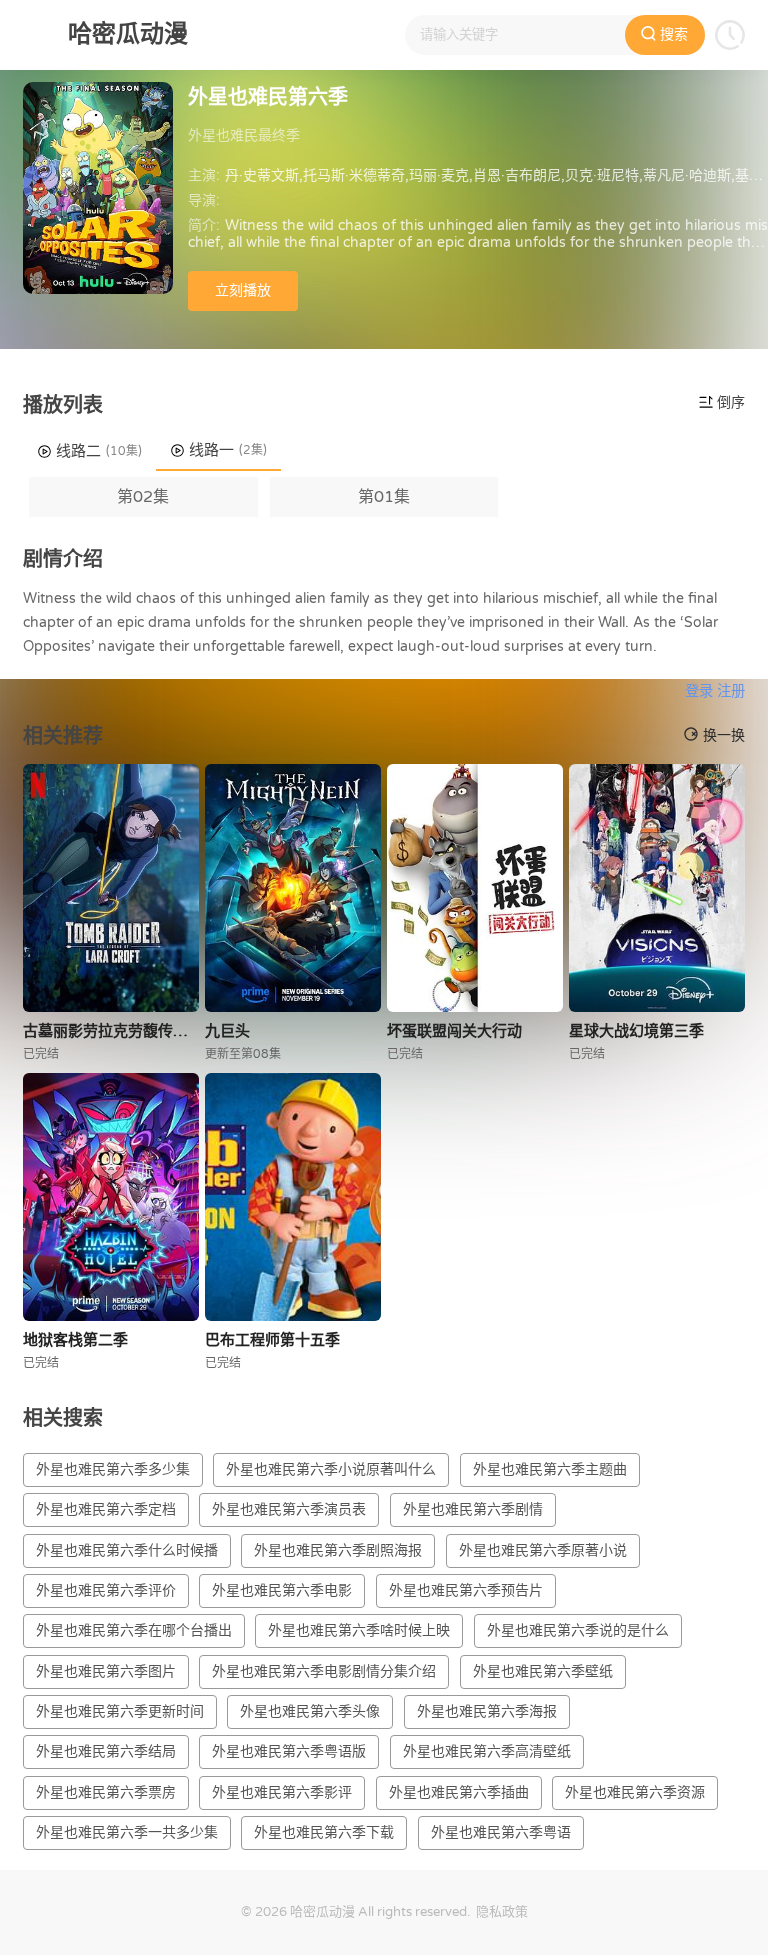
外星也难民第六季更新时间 (120, 1711)
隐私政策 (502, 1912)
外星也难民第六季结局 (106, 1751)
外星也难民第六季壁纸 (543, 1671)
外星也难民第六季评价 (106, 1590)
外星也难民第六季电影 (282, 1590)
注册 (731, 691)
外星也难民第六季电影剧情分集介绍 (324, 1671)
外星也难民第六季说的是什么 (578, 1630)
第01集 (384, 497)
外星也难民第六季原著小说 (543, 1550)
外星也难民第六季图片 (106, 1671)
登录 (699, 691)
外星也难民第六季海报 (487, 1711)
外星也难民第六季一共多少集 (127, 1832)
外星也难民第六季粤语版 (289, 1751)
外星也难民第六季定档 (106, 1509)
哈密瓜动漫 (322, 1912)
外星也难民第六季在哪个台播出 (134, 1630)
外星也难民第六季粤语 (501, 1832)
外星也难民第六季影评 (282, 1792)
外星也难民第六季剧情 (473, 1509)
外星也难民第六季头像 (310, 1711)
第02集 (143, 497)
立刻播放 (243, 290)
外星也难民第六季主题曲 (550, 1469)
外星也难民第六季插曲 (459, 1792)
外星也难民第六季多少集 (113, 1469)
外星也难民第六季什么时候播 (127, 1550)
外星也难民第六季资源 (635, 1792)
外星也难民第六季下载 (324, 1832)
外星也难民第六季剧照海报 (338, 1550)
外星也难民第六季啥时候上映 (359, 1630)
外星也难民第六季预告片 (466, 1590)
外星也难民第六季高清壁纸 (487, 1751)
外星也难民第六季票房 (106, 1792)
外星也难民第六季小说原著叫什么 (331, 1469)
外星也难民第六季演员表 (289, 1509)
